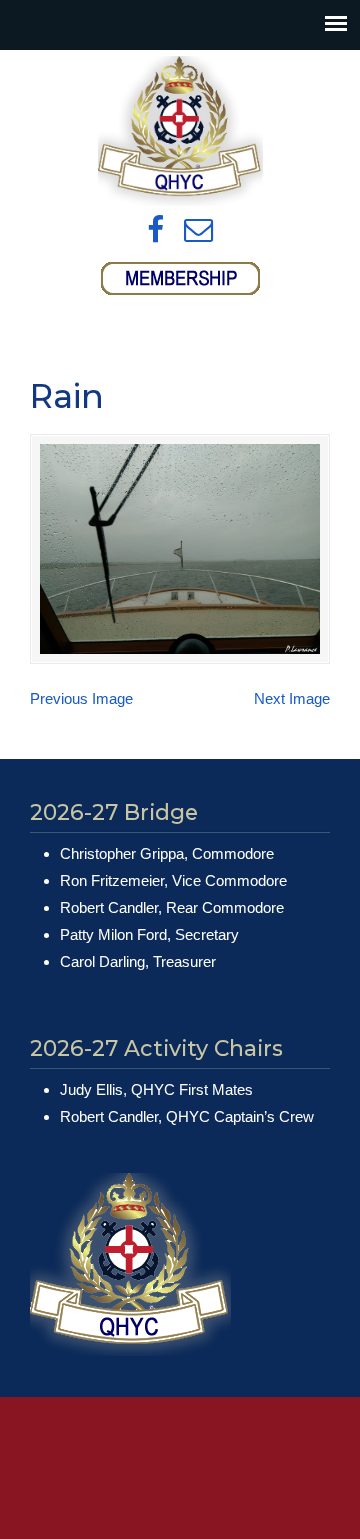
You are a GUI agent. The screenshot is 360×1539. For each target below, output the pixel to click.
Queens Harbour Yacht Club (180, 131)
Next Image (292, 698)
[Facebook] (155, 231)
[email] (198, 231)
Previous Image (81, 698)
